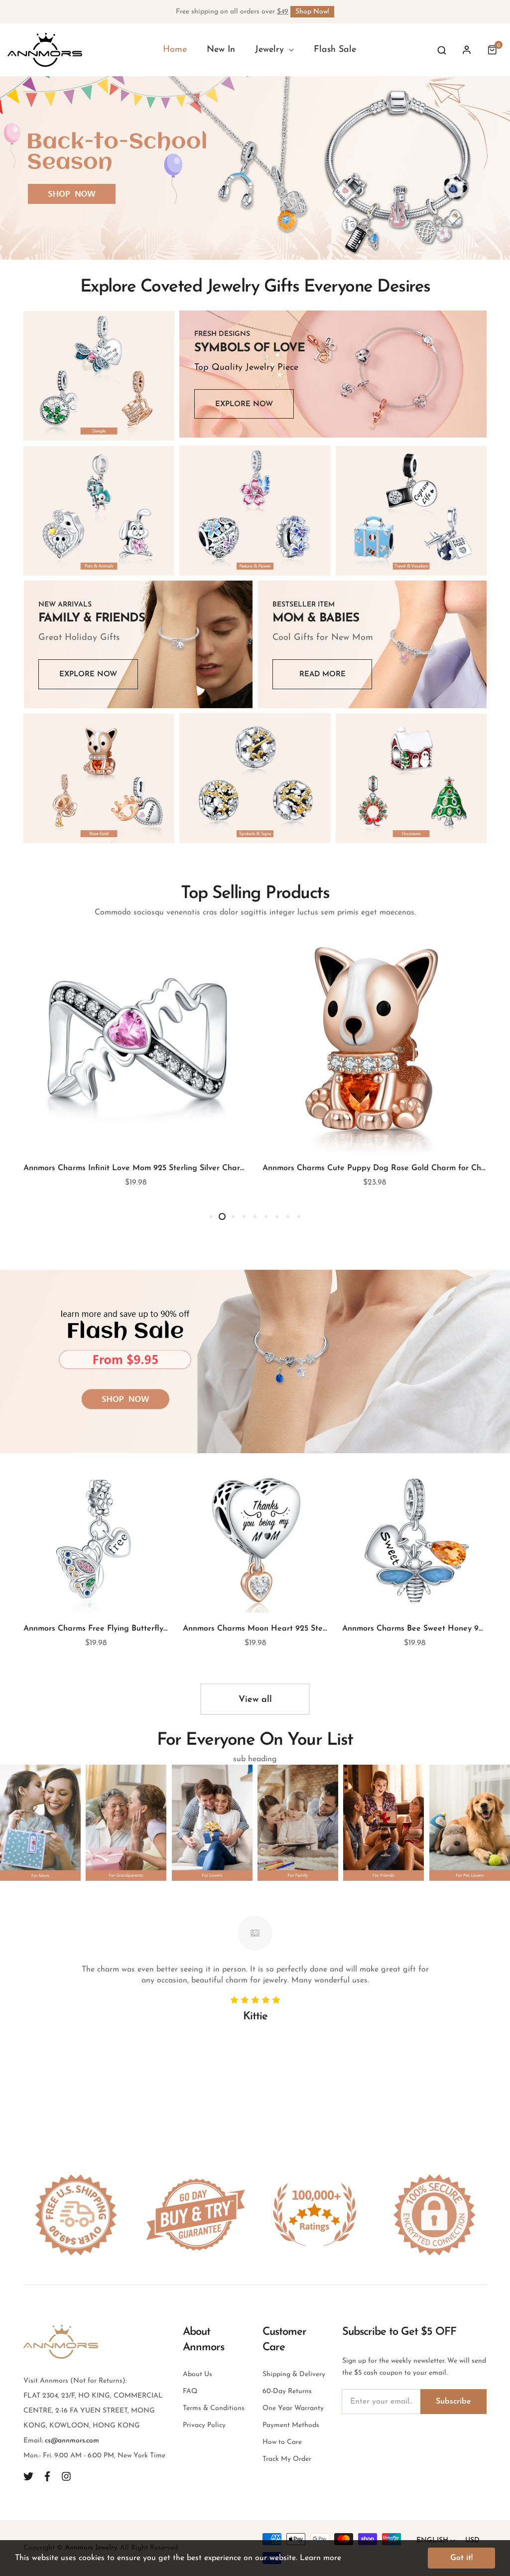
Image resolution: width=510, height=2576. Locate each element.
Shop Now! (312, 12)
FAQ (190, 2391)
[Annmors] (99, 376)
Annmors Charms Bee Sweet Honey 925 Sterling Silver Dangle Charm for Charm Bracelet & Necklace (414, 1629)
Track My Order (287, 2459)
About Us (197, 2374)
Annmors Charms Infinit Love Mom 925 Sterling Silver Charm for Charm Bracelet (135, 1168)
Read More (322, 675)
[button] (442, 50)
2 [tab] (222, 1216)
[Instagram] (66, 2476)
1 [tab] (211, 1216)
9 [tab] (299, 1216)
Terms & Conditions (214, 2408)
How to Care (282, 2442)
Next (495, 168)
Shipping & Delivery (294, 2374)
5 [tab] (255, 1216)
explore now (244, 404)
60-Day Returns (287, 2391)
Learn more (320, 2558)
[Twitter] (28, 2476)
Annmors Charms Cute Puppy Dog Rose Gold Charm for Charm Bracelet (375, 1168)
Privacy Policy (204, 2425)
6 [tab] (266, 1216)
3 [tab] (233, 1216)
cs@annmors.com (72, 2441)
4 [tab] (244, 1216)
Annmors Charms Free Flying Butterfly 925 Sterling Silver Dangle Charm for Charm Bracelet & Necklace (96, 1629)
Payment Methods (291, 2425)
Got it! (461, 2558)
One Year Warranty (293, 2408)
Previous (15, 168)
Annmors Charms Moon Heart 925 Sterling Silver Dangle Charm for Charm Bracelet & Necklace (255, 1629)
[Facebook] (47, 2476)
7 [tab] (277, 1216)
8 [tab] (288, 1216)
